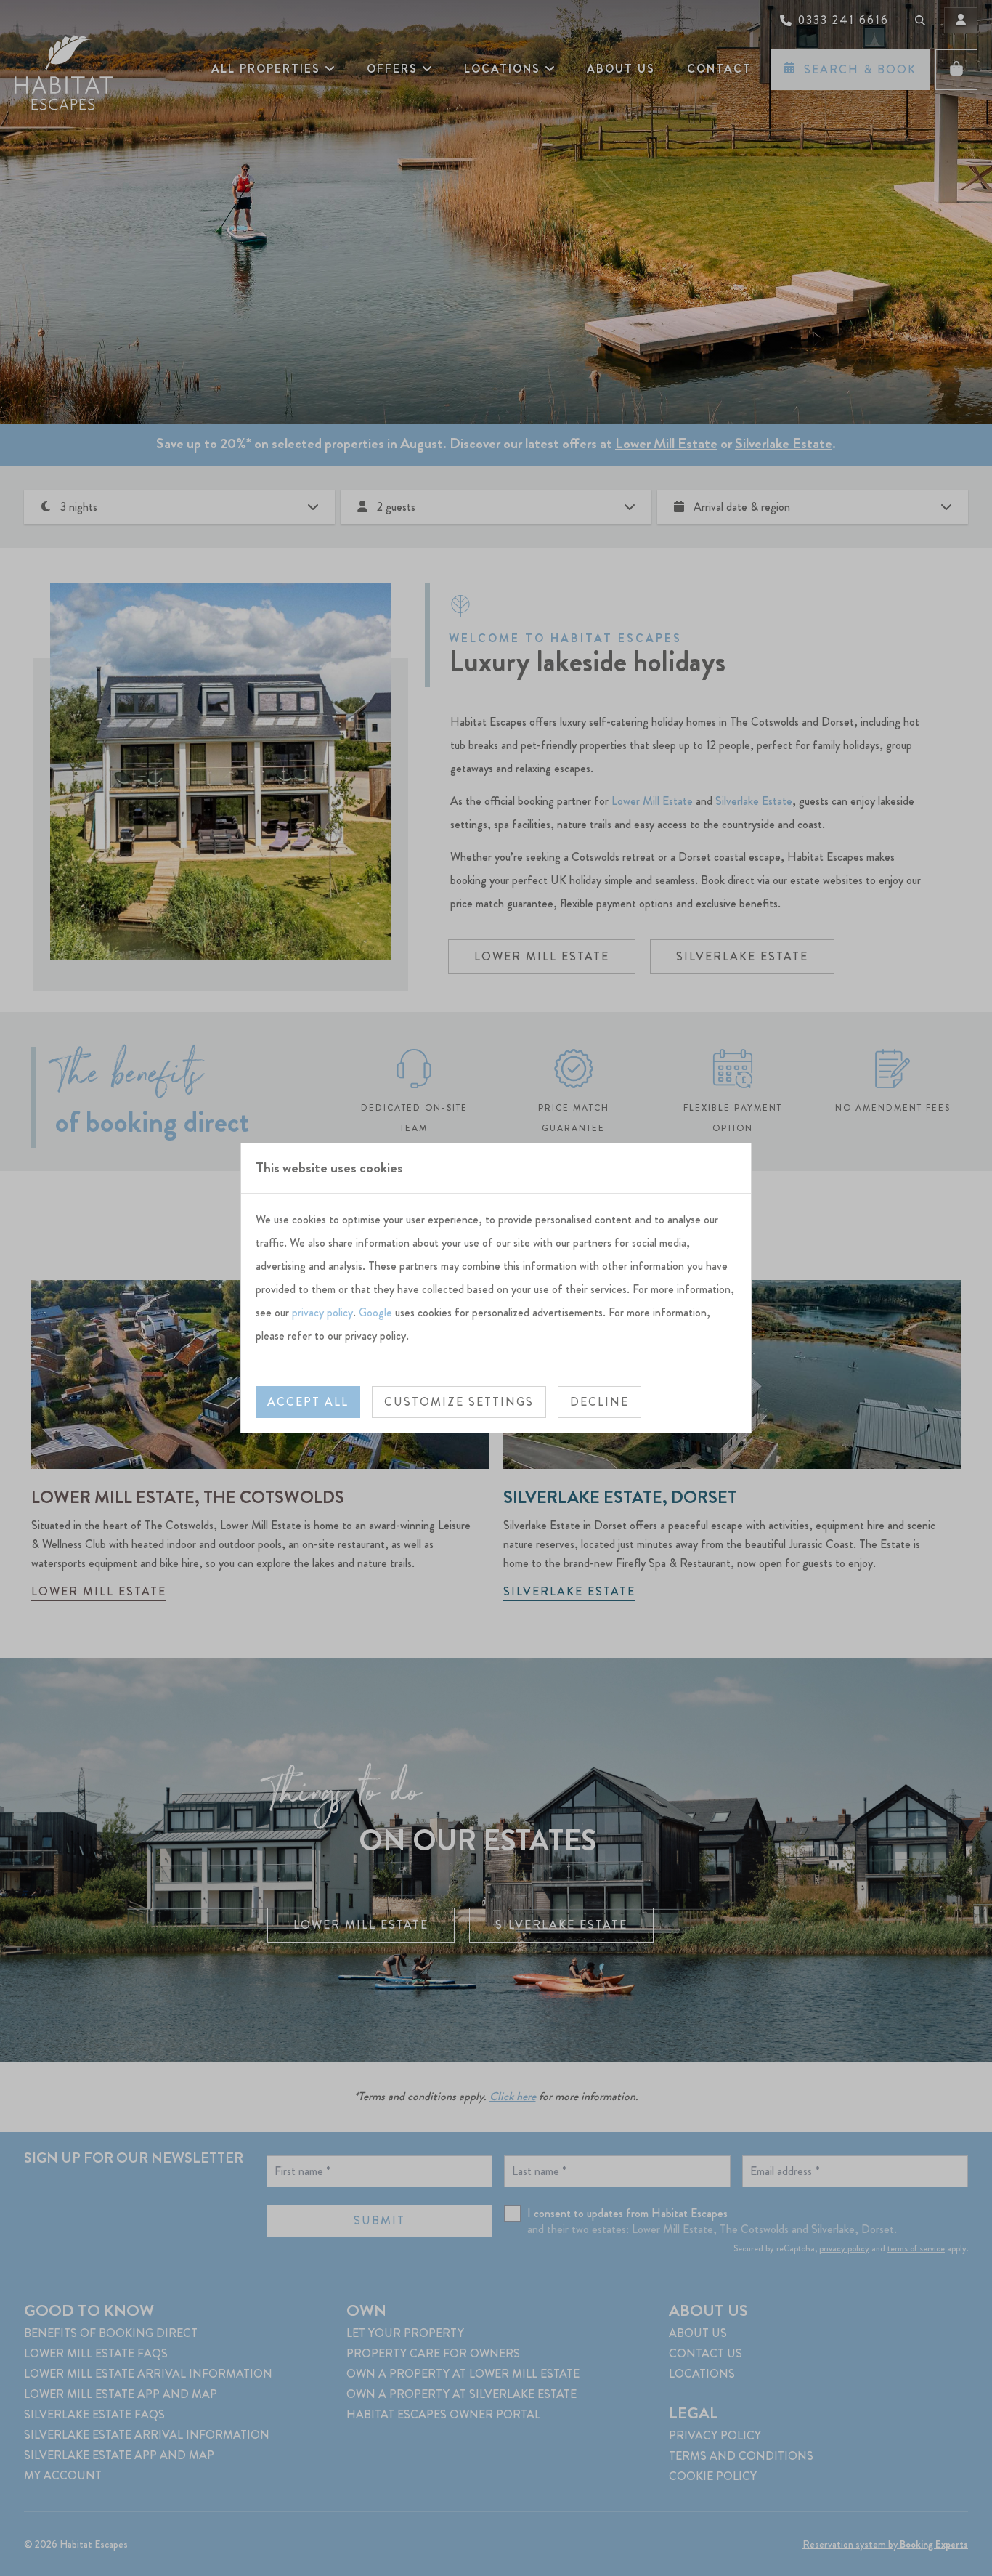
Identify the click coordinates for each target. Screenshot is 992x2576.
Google (375, 1312)
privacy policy (322, 1312)
